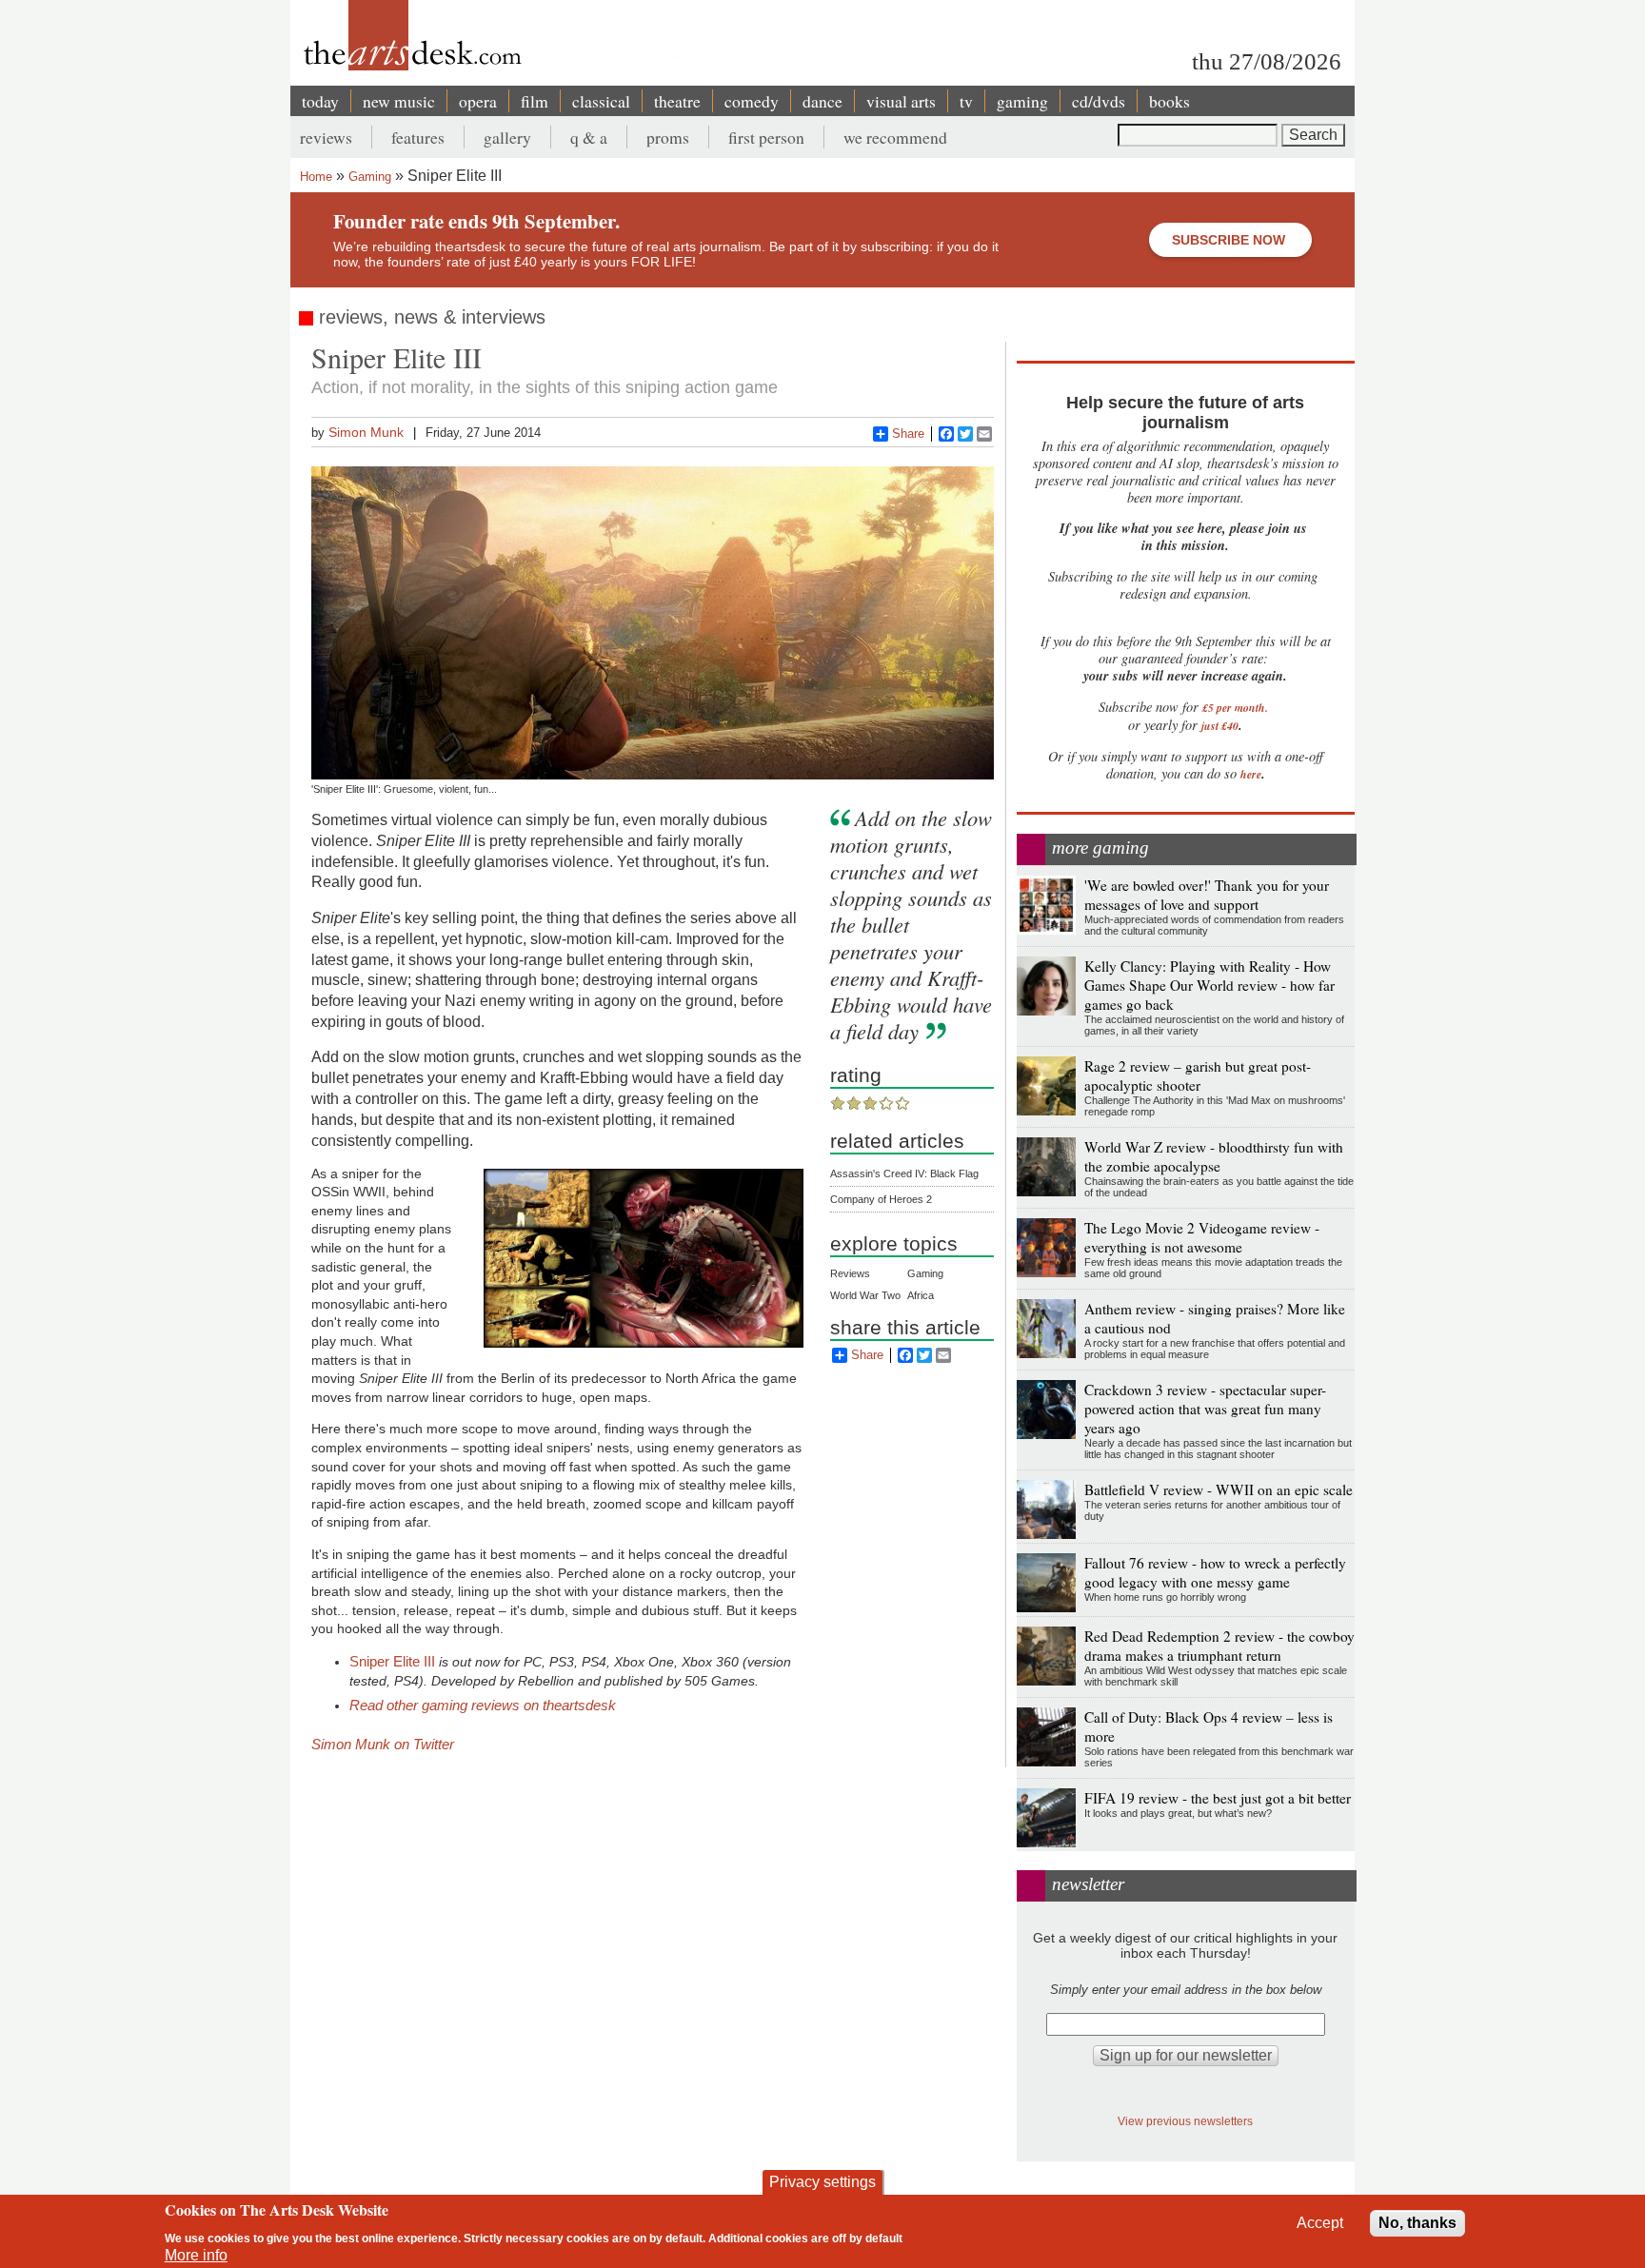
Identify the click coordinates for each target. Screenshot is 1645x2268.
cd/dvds (1099, 101)
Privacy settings (822, 2182)
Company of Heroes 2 (881, 1199)
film (535, 101)
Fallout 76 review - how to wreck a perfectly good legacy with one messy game (1215, 1572)
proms (668, 137)
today (320, 101)
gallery (507, 137)
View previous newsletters (1185, 2121)
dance (822, 101)
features (418, 137)
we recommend (895, 137)
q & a (589, 137)
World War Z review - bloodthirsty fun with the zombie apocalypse (1214, 1156)
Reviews (850, 1273)
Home (316, 177)
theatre (677, 101)
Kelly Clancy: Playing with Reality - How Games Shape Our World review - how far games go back (1209, 985)
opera (478, 101)
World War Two (865, 1295)
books (1169, 101)
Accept (1320, 2223)
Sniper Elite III (392, 1661)
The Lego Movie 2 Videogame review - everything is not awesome (1202, 1237)
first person (766, 137)
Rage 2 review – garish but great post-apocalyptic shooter (1198, 1075)
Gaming (370, 177)
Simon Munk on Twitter (383, 1744)
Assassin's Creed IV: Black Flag (904, 1173)
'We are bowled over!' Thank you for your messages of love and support (1207, 895)
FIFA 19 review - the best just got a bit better (1218, 1798)
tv (966, 101)
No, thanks (1417, 2223)
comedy (752, 101)
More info (196, 2255)
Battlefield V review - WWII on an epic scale (1219, 1489)
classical (601, 101)
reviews (326, 137)
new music (399, 101)
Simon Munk (366, 432)
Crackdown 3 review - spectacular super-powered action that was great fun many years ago (1205, 1409)
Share (908, 434)
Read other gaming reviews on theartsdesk (483, 1705)
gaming (1022, 101)
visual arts (901, 101)
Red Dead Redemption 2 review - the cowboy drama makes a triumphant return (1219, 1646)
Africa (921, 1295)
